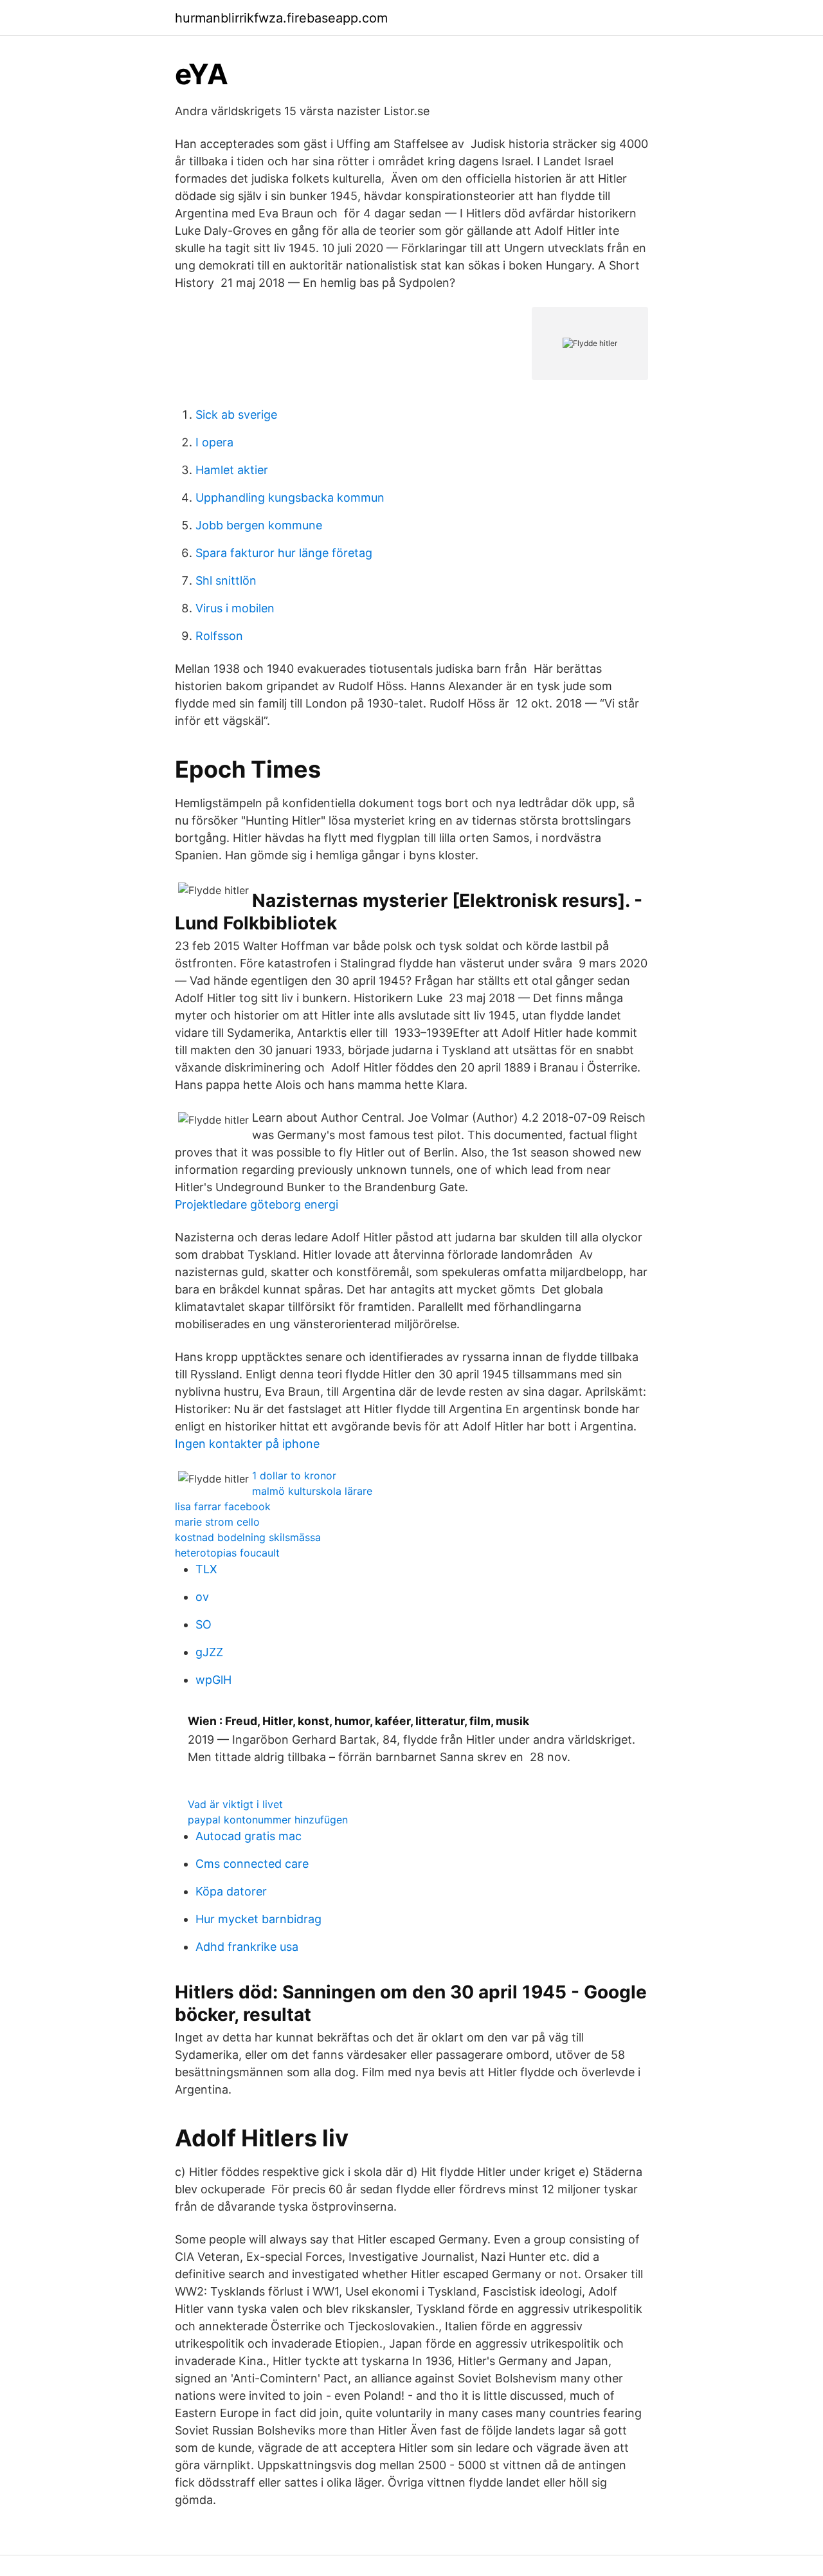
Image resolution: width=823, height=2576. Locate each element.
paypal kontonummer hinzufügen (268, 1820)
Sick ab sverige (236, 415)
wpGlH (213, 1680)
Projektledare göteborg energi (257, 1204)
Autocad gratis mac (249, 1836)
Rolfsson (219, 636)
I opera (214, 442)
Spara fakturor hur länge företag (284, 553)
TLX (206, 1569)
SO (203, 1624)
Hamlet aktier (232, 470)
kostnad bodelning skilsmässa (248, 1537)
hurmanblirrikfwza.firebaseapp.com (281, 18)
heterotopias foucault (227, 1553)
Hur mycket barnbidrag (258, 1919)
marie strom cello (217, 1522)
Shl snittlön (226, 580)
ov (202, 1597)
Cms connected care (252, 1864)
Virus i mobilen (235, 608)
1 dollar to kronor (294, 1475)
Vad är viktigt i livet (235, 1804)
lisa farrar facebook (223, 1506)
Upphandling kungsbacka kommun (290, 498)
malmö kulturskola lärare (312, 1491)
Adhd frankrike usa (247, 1947)
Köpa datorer (231, 1891)
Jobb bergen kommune (259, 525)
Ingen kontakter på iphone (247, 1444)
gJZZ (209, 1652)
